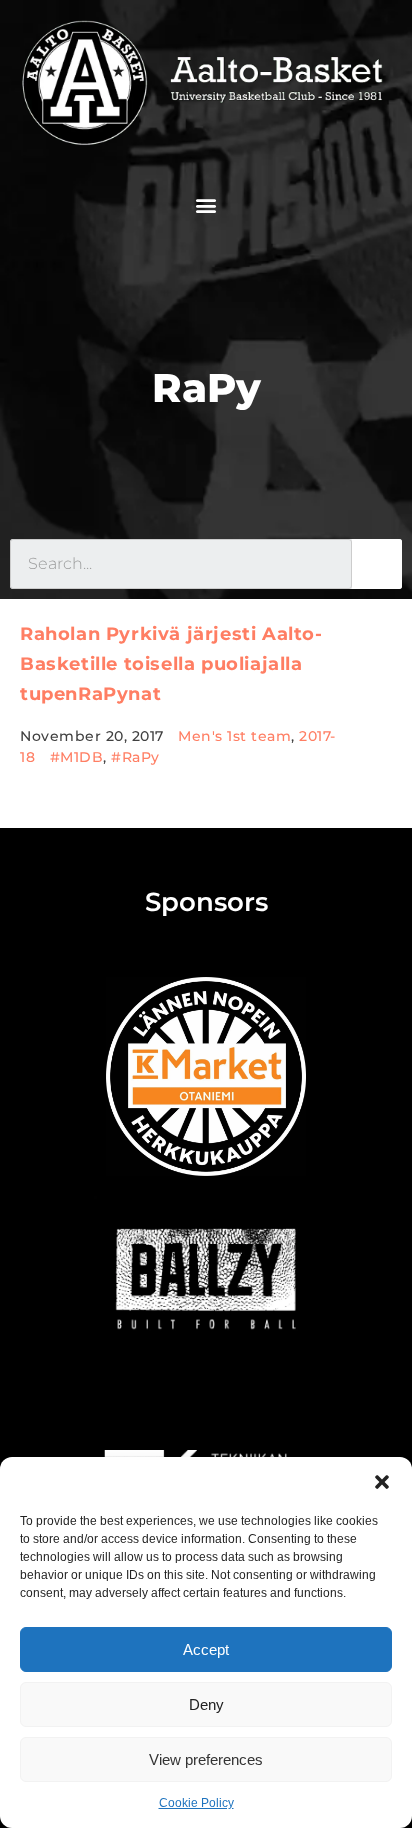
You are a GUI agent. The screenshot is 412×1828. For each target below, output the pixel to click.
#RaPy (135, 757)
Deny (206, 1704)
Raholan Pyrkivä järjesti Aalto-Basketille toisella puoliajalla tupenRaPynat (171, 664)
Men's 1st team (234, 736)
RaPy (206, 387)
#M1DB (77, 757)
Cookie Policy (196, 1803)
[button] (382, 1482)
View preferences (206, 1759)
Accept (206, 1649)
